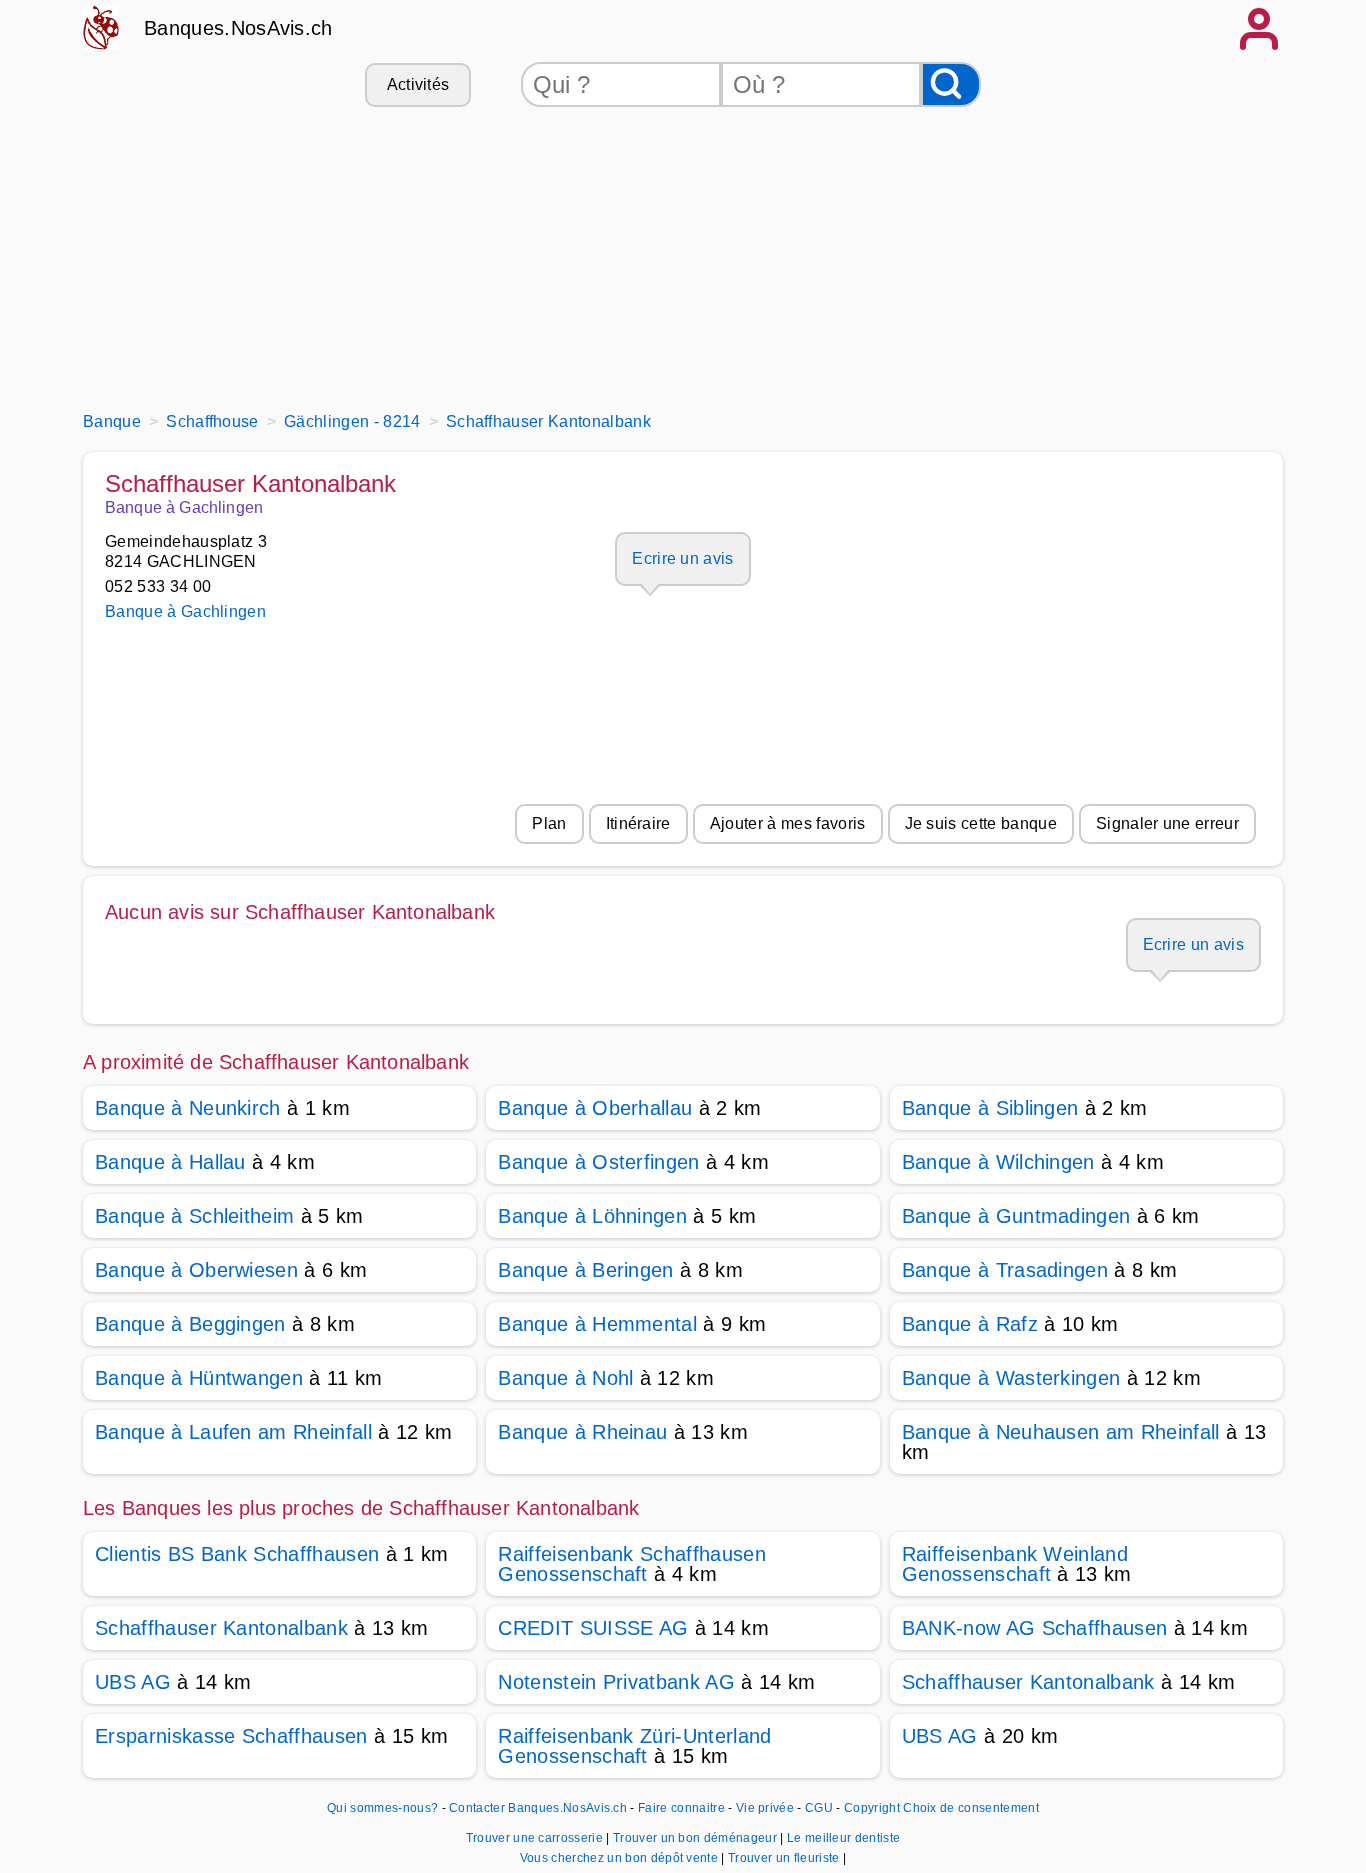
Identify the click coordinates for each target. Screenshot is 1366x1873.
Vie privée (765, 1808)
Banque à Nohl (565, 1378)
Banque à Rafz (970, 1324)
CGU (819, 1808)
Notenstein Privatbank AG (616, 1682)
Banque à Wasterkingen (1011, 1378)
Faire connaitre (681, 1808)
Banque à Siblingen (990, 1108)
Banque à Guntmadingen (1016, 1216)
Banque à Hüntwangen (199, 1378)
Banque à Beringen (585, 1270)
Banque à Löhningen (592, 1216)
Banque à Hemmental (597, 1324)
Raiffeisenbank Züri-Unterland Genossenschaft (634, 1746)
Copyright (872, 1808)
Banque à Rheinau (582, 1432)
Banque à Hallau (170, 1162)
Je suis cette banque (981, 823)
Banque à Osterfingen (598, 1162)
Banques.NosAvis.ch (238, 28)
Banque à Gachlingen (185, 611)
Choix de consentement (971, 1808)
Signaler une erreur (1167, 823)
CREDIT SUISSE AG (593, 1628)
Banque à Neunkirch (188, 1108)
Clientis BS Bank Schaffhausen (237, 1554)
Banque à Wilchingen (998, 1162)
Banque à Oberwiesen (196, 1270)
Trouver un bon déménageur (696, 1838)
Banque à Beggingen (190, 1324)
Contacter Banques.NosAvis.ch (538, 1808)
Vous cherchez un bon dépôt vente (621, 1858)
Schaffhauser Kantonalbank (221, 1628)
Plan (549, 823)
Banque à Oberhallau (595, 1108)
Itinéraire (638, 823)
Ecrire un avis (682, 558)
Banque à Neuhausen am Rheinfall (1061, 1432)
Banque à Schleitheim (194, 1216)
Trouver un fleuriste (785, 1858)
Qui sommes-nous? (382, 1808)
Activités (418, 84)
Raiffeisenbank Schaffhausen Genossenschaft (632, 1564)
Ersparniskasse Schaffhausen (231, 1736)
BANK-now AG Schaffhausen (1035, 1628)
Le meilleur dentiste (843, 1838)
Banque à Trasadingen (1005, 1270)
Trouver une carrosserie (536, 1838)
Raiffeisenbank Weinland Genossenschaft (1015, 1564)
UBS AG (133, 1682)
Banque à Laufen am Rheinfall (233, 1432)
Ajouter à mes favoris (788, 823)
